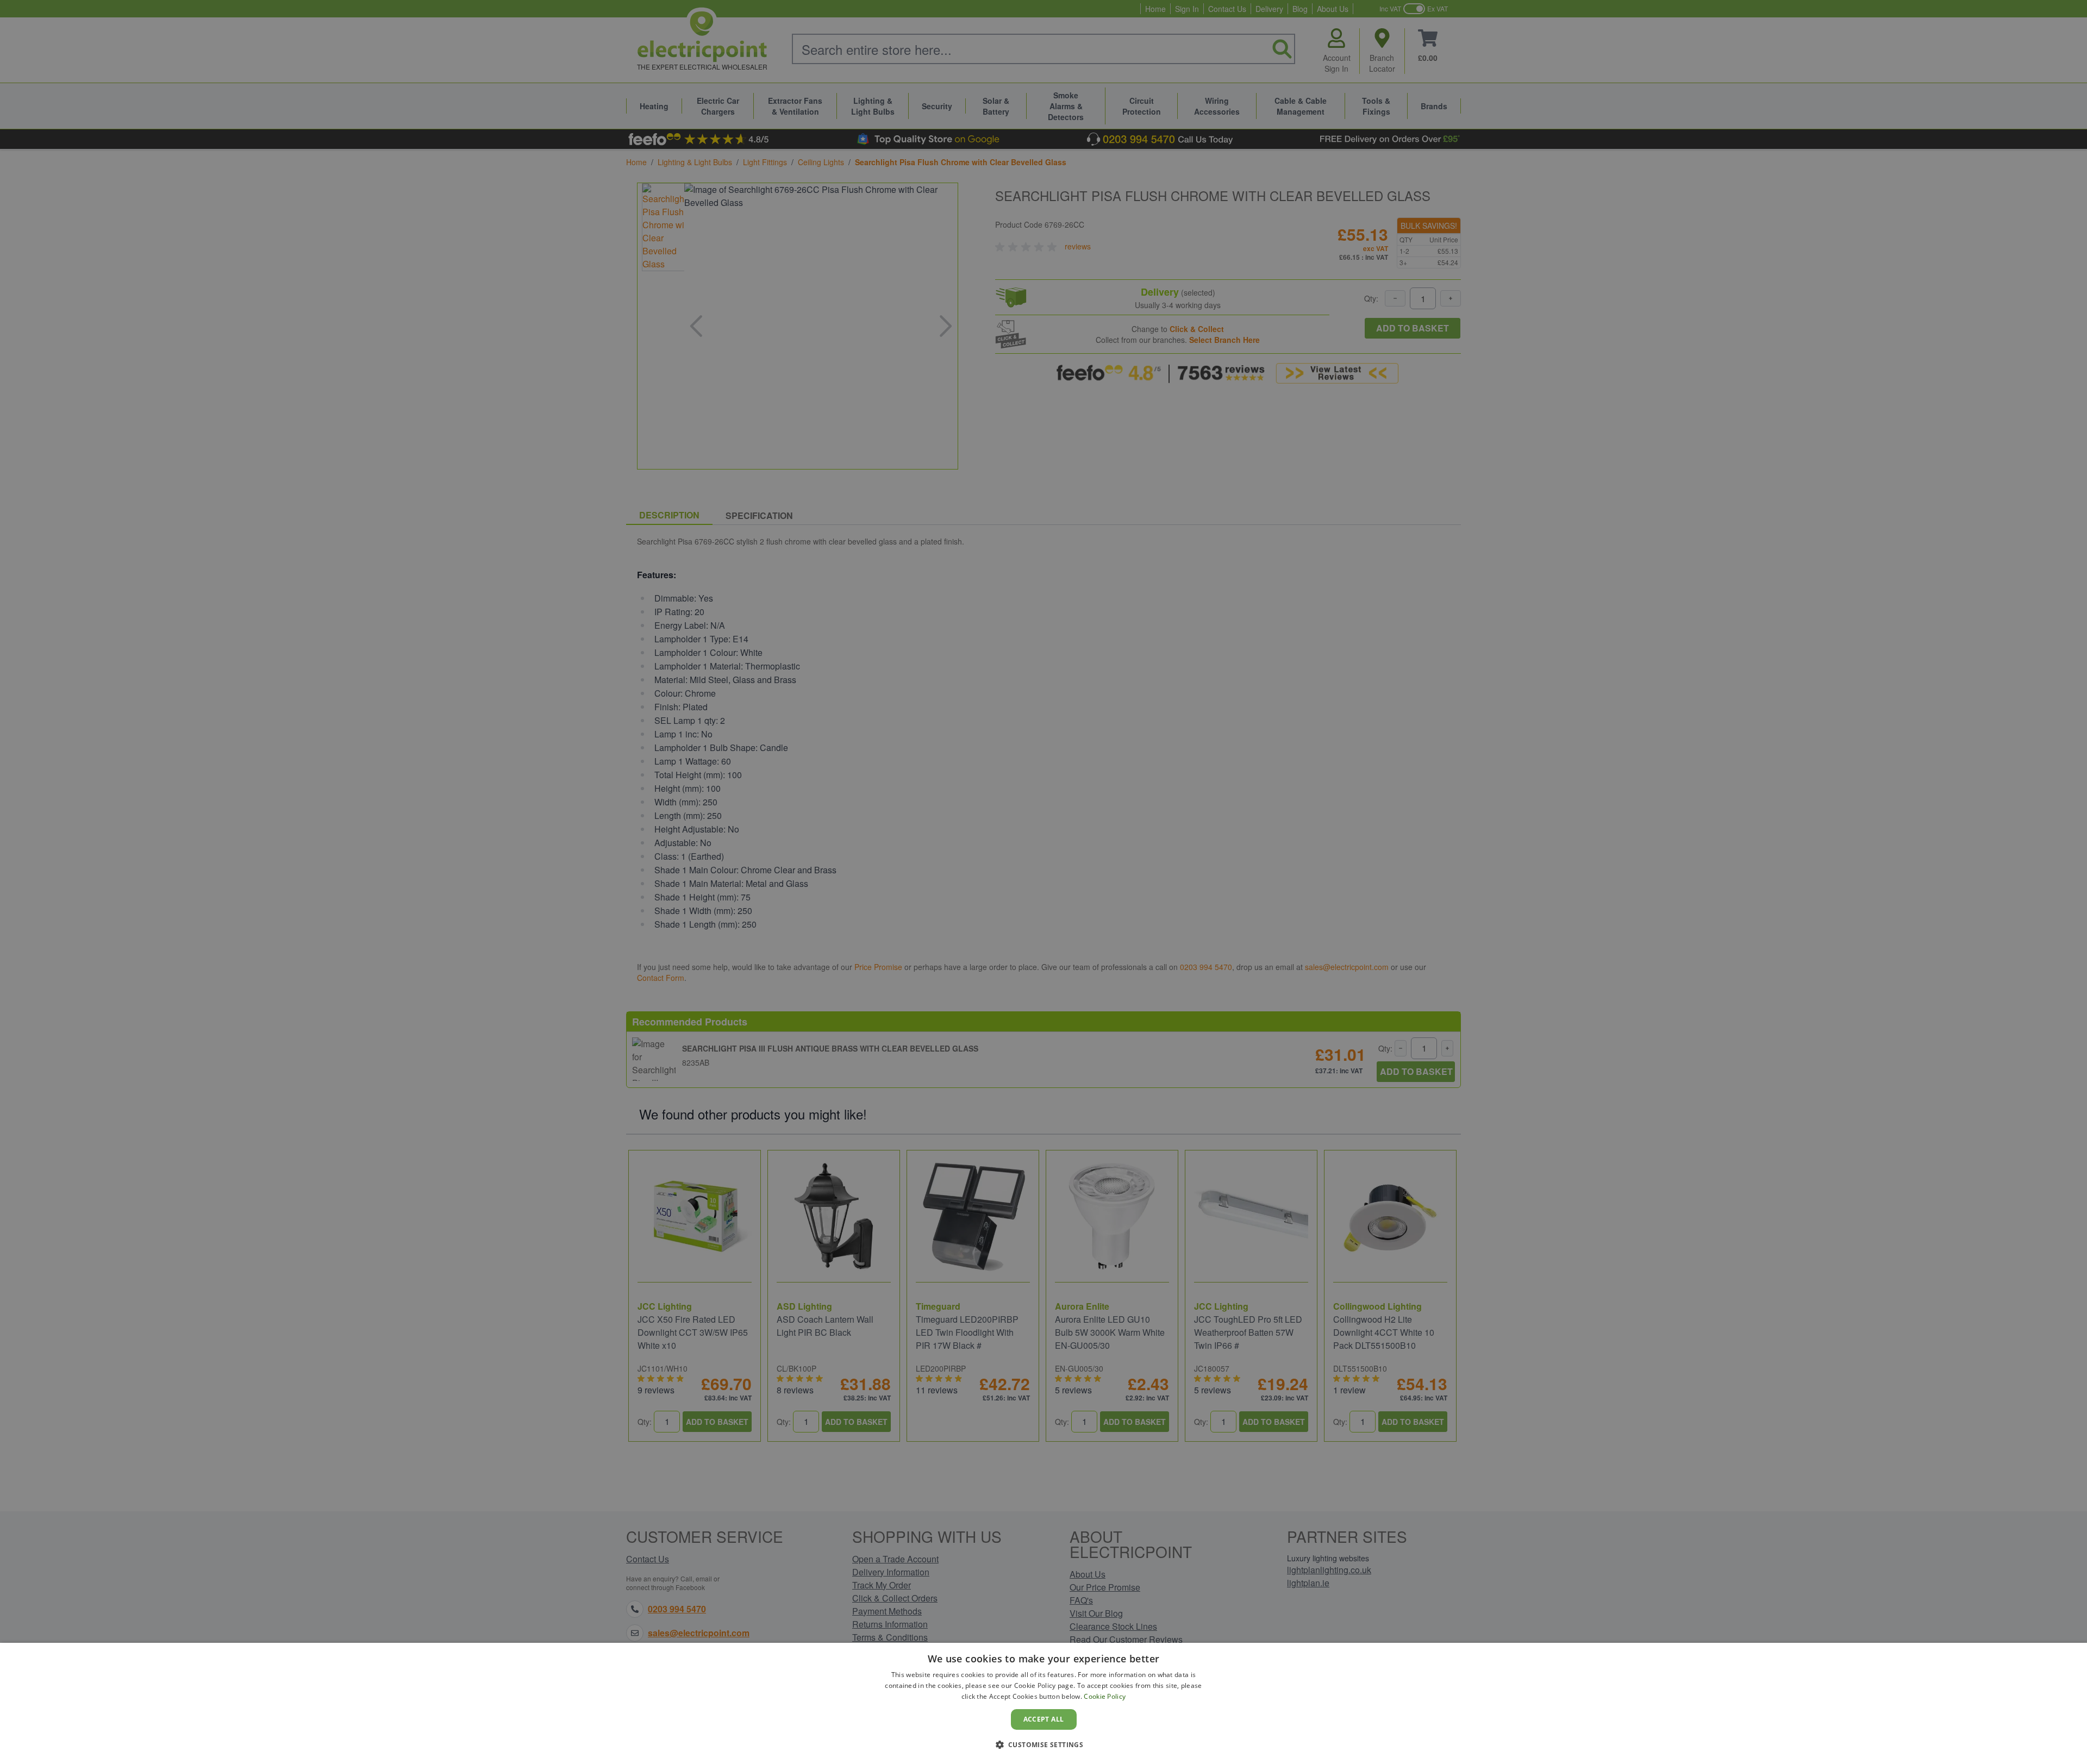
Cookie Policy (1105, 1696)
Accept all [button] (1044, 1719)
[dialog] (1043, 1703)
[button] (1044, 1744)
